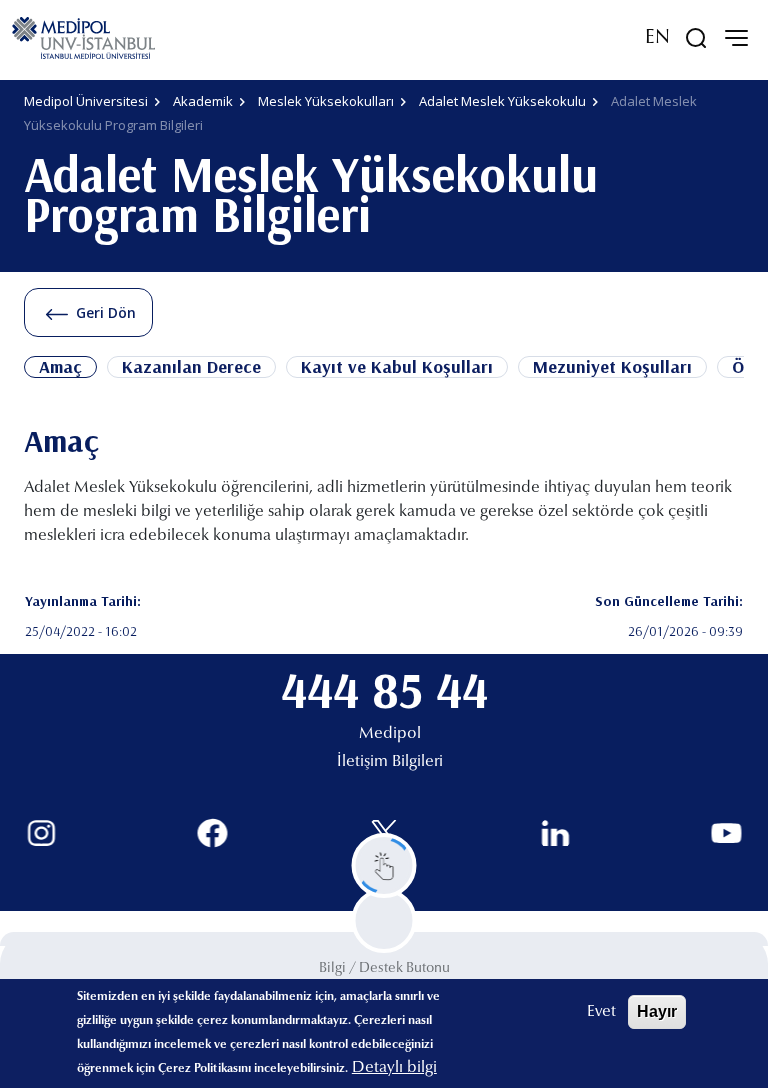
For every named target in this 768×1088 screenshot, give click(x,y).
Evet (601, 1012)
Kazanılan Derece (191, 367)
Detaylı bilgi (394, 1068)
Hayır (657, 1011)
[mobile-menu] (736, 38)
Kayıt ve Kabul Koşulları (397, 367)
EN (657, 38)
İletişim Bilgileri (390, 762)
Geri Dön (106, 312)
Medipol (390, 734)
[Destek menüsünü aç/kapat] (384, 865)
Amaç (60, 367)
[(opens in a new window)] (41, 833)
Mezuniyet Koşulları (612, 367)
